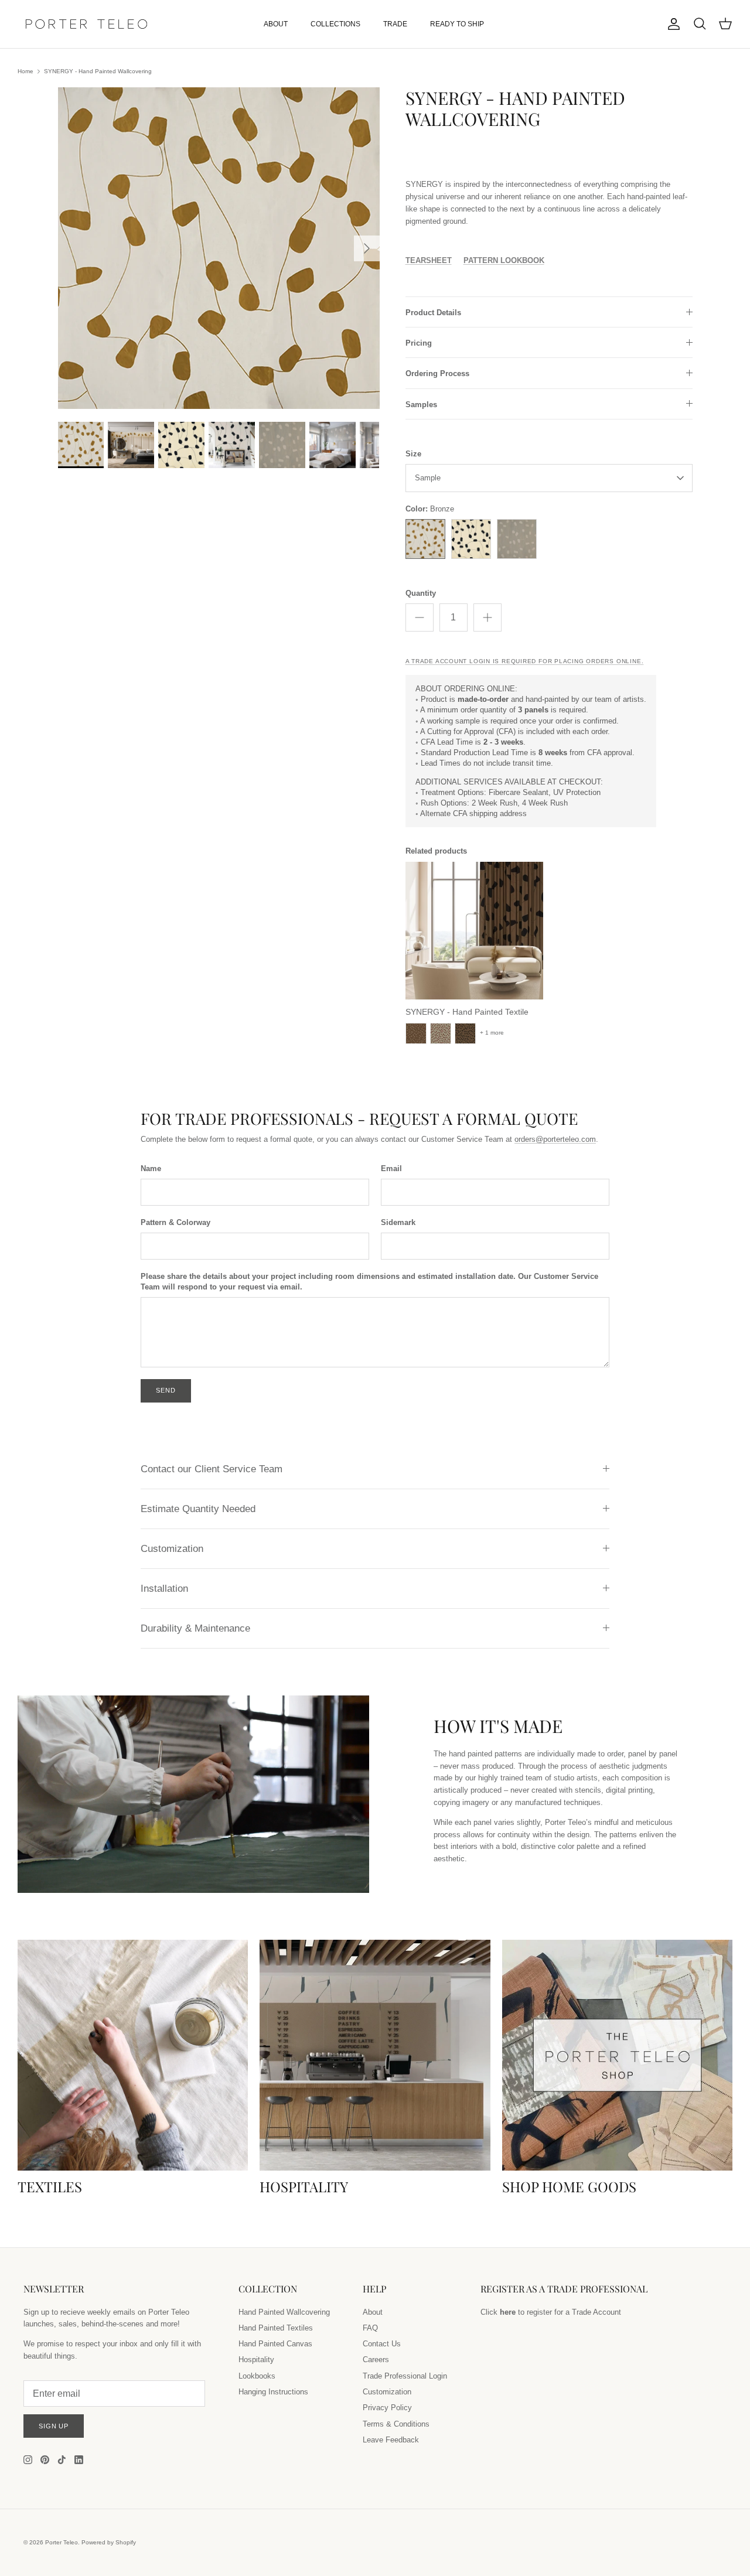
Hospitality (256, 2360)
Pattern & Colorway (175, 1222)
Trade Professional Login (405, 2376)
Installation (164, 1589)
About (373, 2312)
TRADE (395, 24)
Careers (376, 2360)
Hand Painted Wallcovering (284, 2312)
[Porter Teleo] (86, 24)
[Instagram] (28, 2460)
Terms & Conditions (396, 2424)
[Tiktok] (62, 2460)
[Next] (367, 248)
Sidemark (398, 1222)
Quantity (421, 593)
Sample (428, 478)
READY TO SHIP (457, 24)
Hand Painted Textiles (276, 2328)
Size (413, 454)
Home (25, 71)
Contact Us (382, 2344)
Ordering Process (437, 373)
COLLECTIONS (335, 24)
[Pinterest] (45, 2460)
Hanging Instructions (273, 2392)
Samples (421, 405)
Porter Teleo (62, 2542)
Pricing (419, 343)
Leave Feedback (391, 2440)
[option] (219, 248)
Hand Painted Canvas (275, 2344)
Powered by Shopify (109, 2542)
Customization (172, 1549)
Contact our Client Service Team (212, 1469)
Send (166, 1390)
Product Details (433, 313)
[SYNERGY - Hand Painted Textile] (474, 931)
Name (151, 1168)
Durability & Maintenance (195, 1628)
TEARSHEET (429, 260)
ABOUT (276, 24)
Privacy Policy (387, 2408)
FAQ (370, 2328)
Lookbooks (257, 2376)
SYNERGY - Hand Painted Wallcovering (98, 71)
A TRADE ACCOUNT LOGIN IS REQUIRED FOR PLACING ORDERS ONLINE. (525, 661)
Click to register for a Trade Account (551, 2312)
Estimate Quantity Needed (198, 1509)
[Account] (671, 24)
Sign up (54, 2426)
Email (391, 1168)
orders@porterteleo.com (555, 1139)
